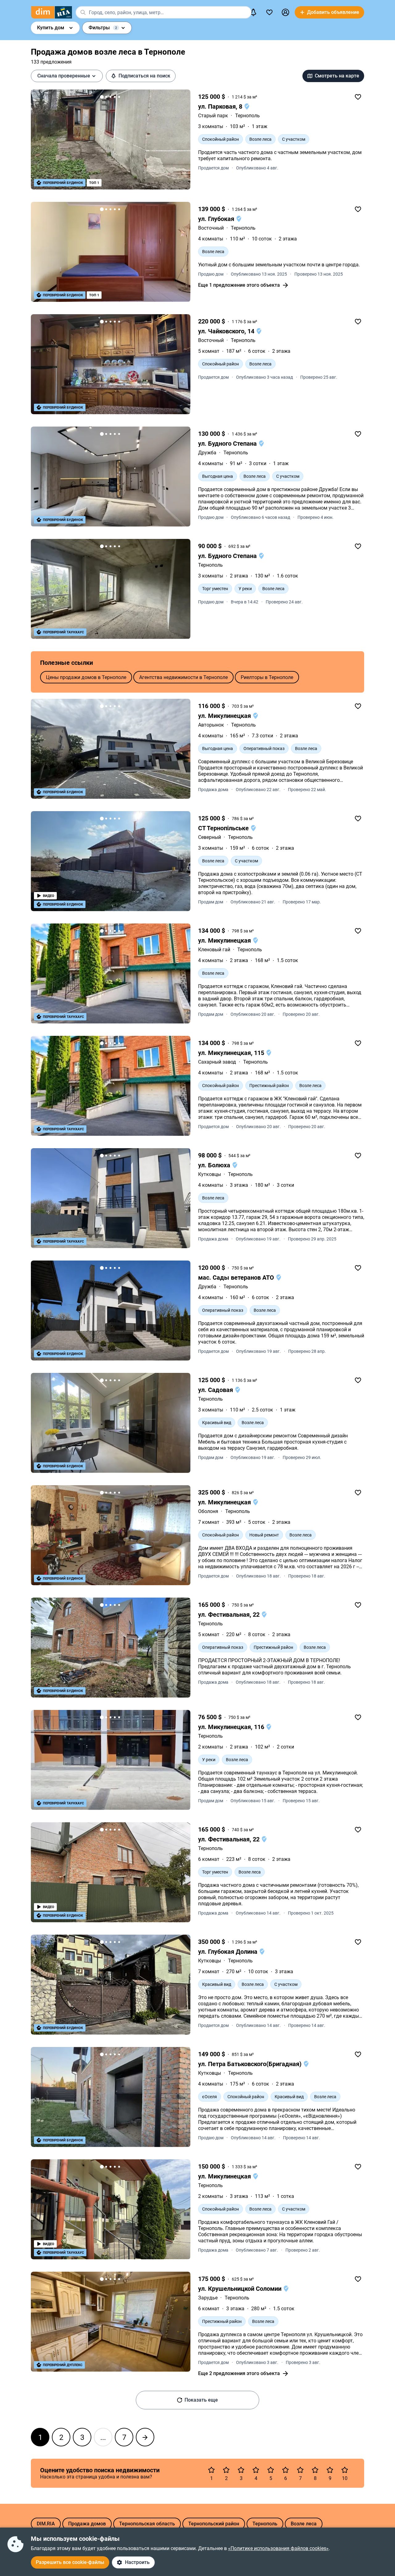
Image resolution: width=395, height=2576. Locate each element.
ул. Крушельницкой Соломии (241, 2289)
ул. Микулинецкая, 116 (232, 1727)
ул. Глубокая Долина (229, 1952)
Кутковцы (210, 1174)
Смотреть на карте (337, 76)
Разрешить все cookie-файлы (70, 2562)
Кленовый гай (214, 950)
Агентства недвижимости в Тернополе (183, 677)
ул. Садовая (216, 1390)
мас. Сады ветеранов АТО (237, 1278)
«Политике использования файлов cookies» (278, 2548)
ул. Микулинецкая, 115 (232, 1053)
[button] (285, 12)
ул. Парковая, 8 (221, 106)
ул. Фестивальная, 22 (230, 1615)
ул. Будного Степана (228, 444)
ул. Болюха (215, 1165)
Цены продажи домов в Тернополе (86, 677)
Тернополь (247, 116)
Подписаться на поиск (144, 76)
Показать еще (201, 2400)
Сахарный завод (217, 1062)
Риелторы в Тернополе (267, 677)
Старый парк (213, 116)
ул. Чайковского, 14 (227, 331)
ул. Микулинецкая (225, 716)
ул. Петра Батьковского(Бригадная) (251, 2064)
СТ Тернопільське (224, 828)
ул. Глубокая (217, 219)
